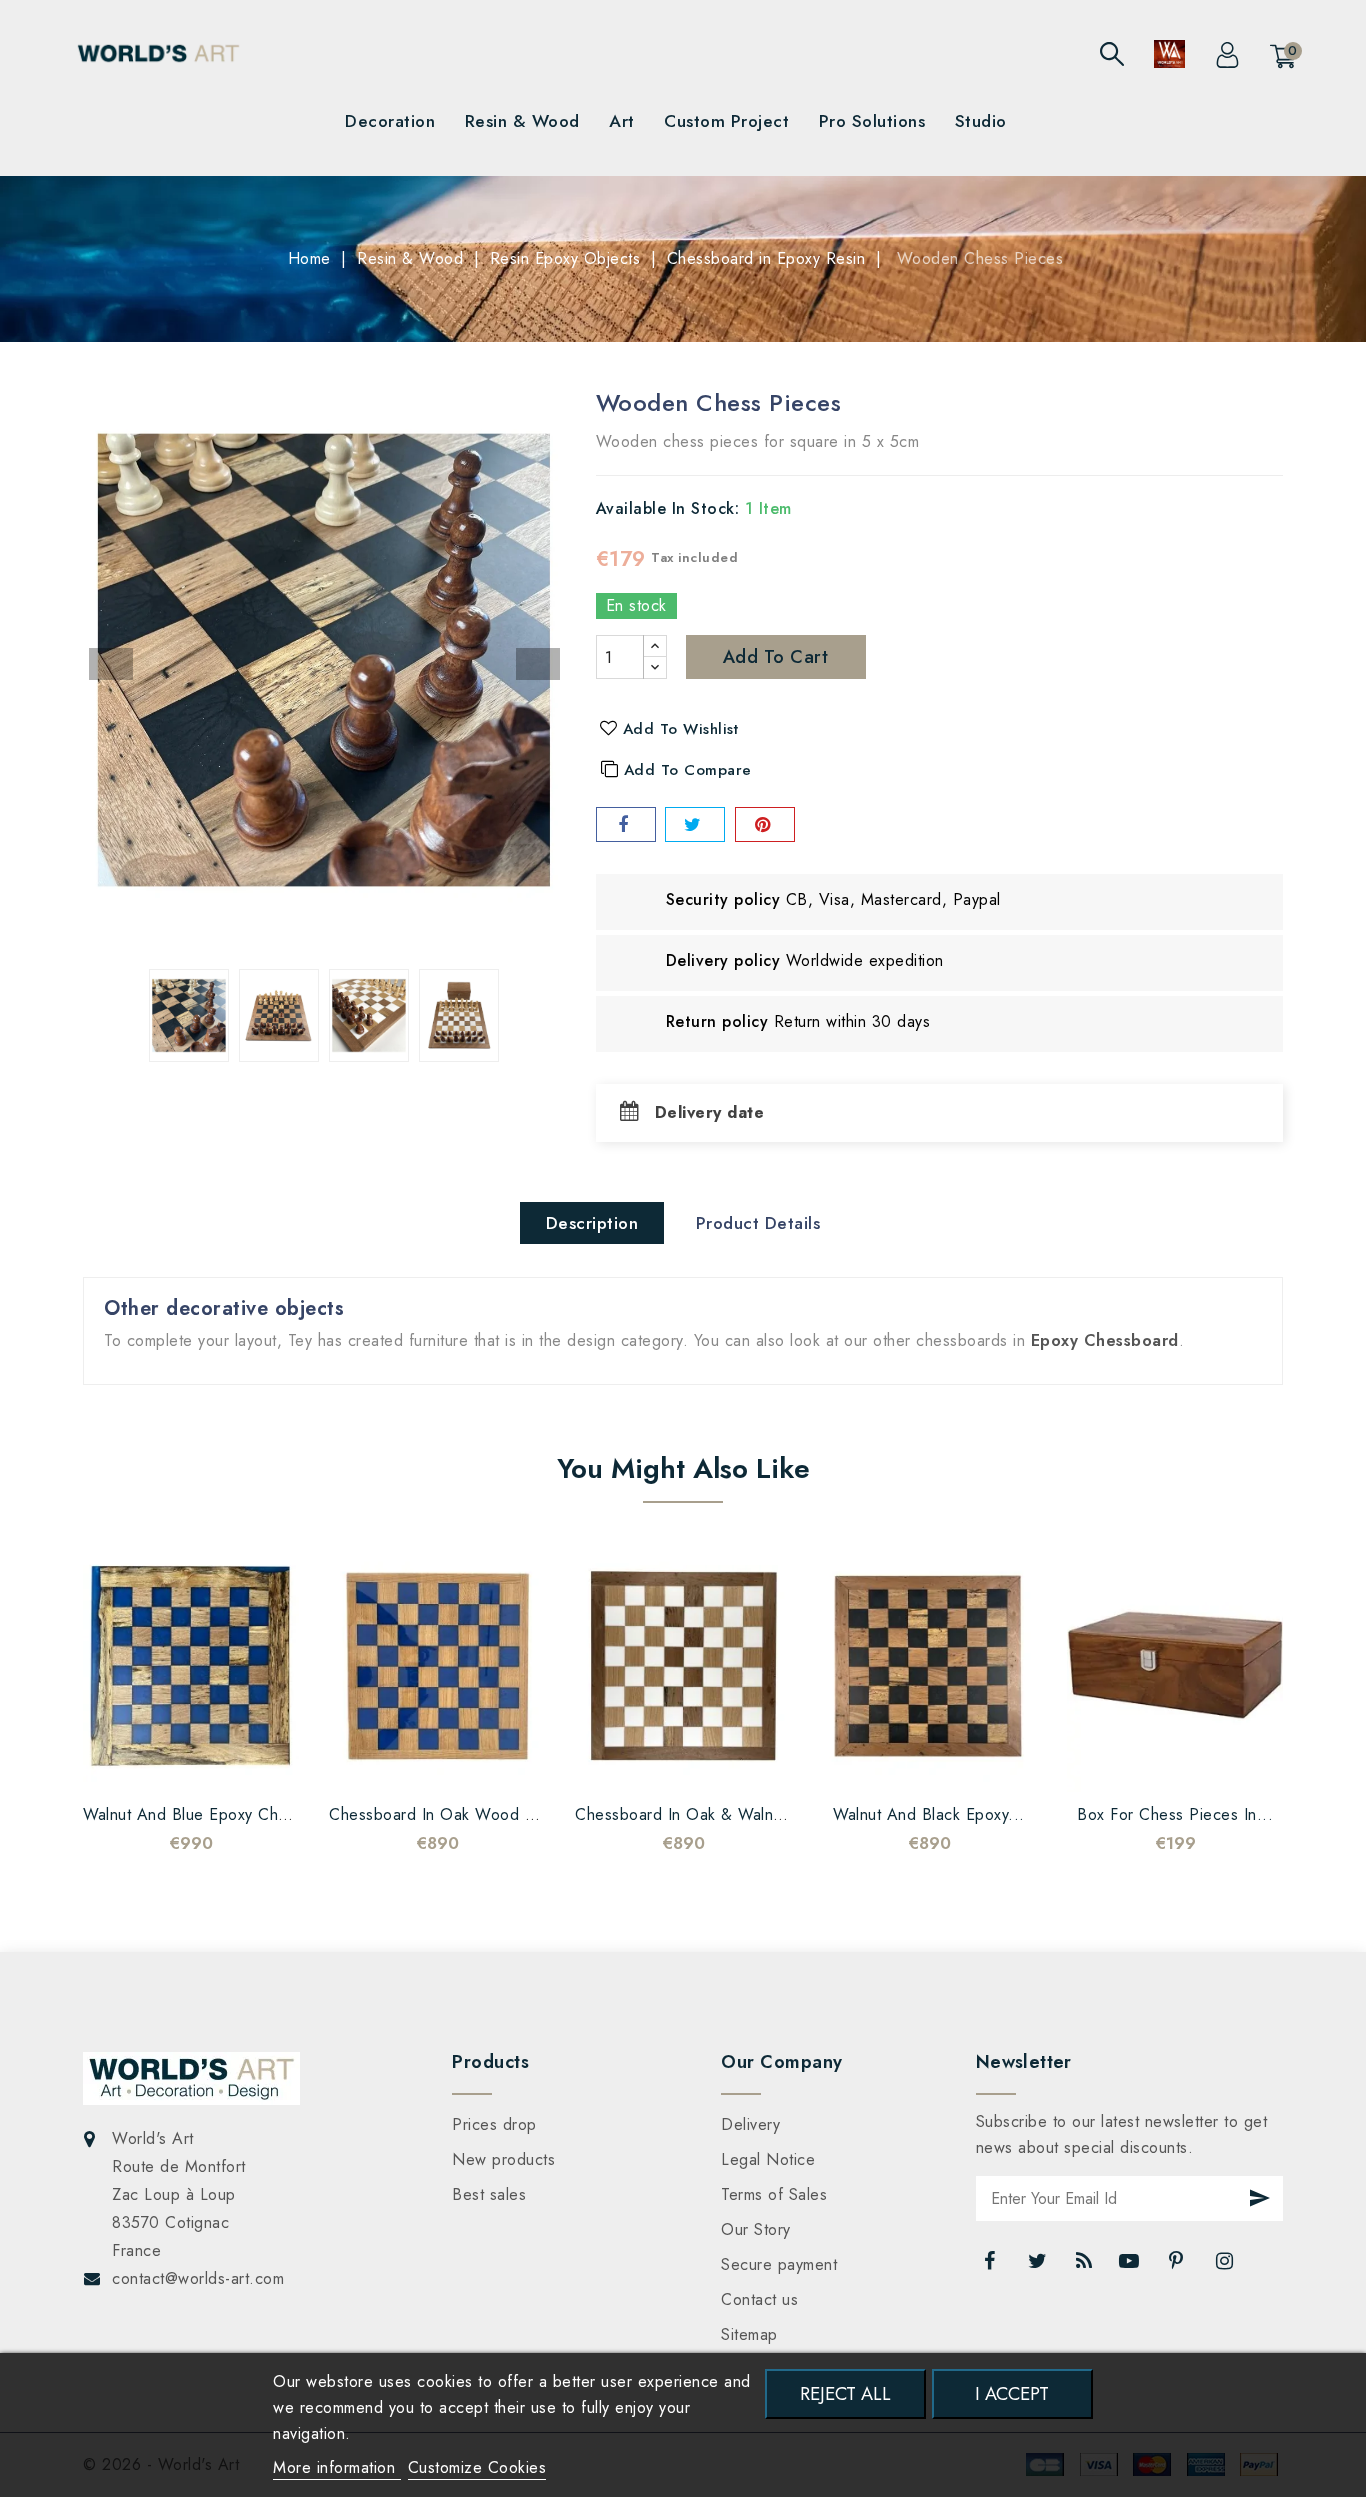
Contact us (759, 2299)
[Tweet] (695, 824)
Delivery (750, 2124)
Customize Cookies (477, 2467)
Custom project (726, 121)
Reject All (845, 2393)
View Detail (251, 1762)
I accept (1012, 2393)
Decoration (390, 121)
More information (337, 2467)
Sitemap (749, 2334)
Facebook (992, 2266)
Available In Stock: (668, 508)
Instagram (1226, 2266)
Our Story (756, 2229)
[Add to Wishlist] (131, 1762)
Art (622, 121)
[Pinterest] (765, 824)
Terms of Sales (774, 2194)
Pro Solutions (872, 121)
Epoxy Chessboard (1105, 1340)
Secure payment (779, 2264)
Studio (981, 121)
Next (538, 664)
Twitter (1039, 2266)
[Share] (626, 824)
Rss (1085, 2266)
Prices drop (494, 2124)
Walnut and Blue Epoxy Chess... (201, 1814)
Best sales (489, 2194)
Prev (111, 664)
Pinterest (1178, 2266)
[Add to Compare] (171, 1762)
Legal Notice (768, 2159)
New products (503, 2159)
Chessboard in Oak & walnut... (689, 1814)
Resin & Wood (522, 121)
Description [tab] (592, 1223)
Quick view (211, 1762)
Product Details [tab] (758, 1223)
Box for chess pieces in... (1175, 1814)
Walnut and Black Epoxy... (929, 1814)
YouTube (1131, 2266)
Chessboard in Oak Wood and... (450, 1814)
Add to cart (776, 657)
